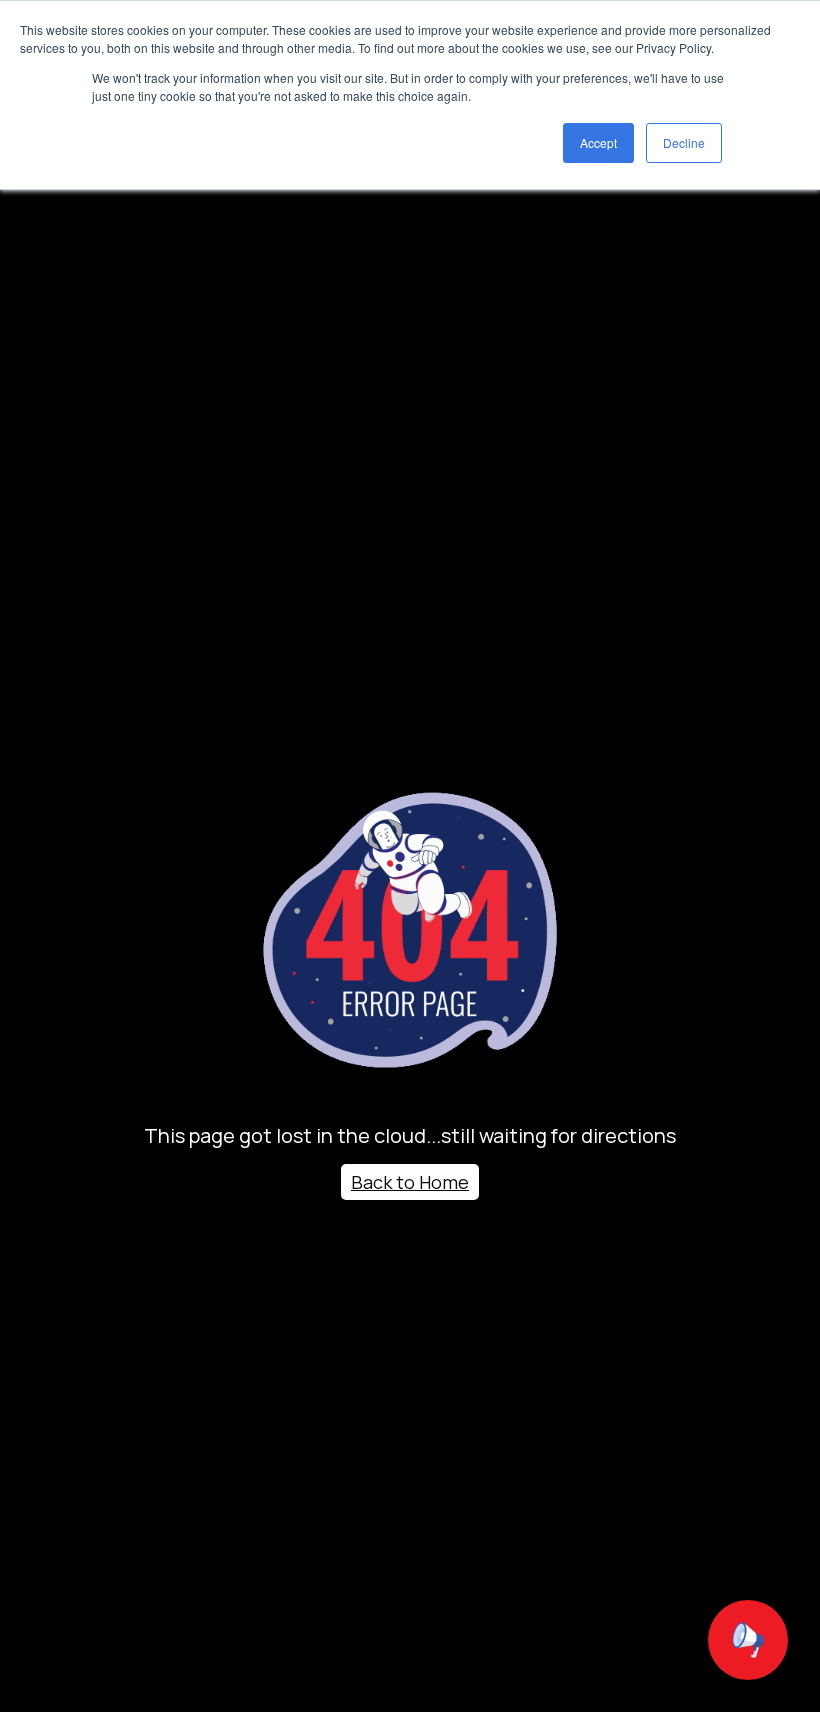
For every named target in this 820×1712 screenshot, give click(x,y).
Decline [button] (684, 142)
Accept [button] (598, 142)
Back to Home (410, 1182)
